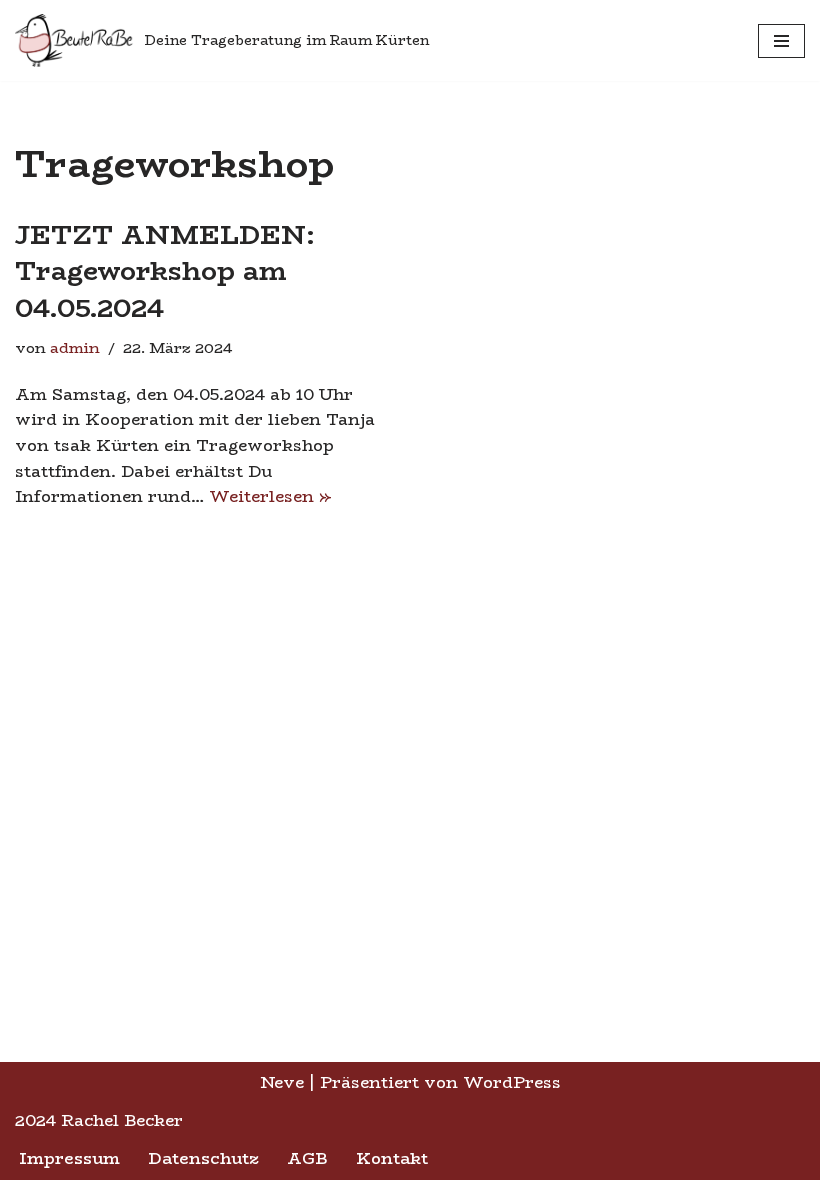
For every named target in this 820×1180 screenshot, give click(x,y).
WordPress (512, 1082)
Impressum (69, 1158)
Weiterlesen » (270, 496)
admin (75, 348)
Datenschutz (203, 1158)
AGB (307, 1158)
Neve (282, 1082)
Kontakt (392, 1158)
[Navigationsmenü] (781, 41)
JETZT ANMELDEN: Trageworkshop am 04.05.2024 (165, 271)
